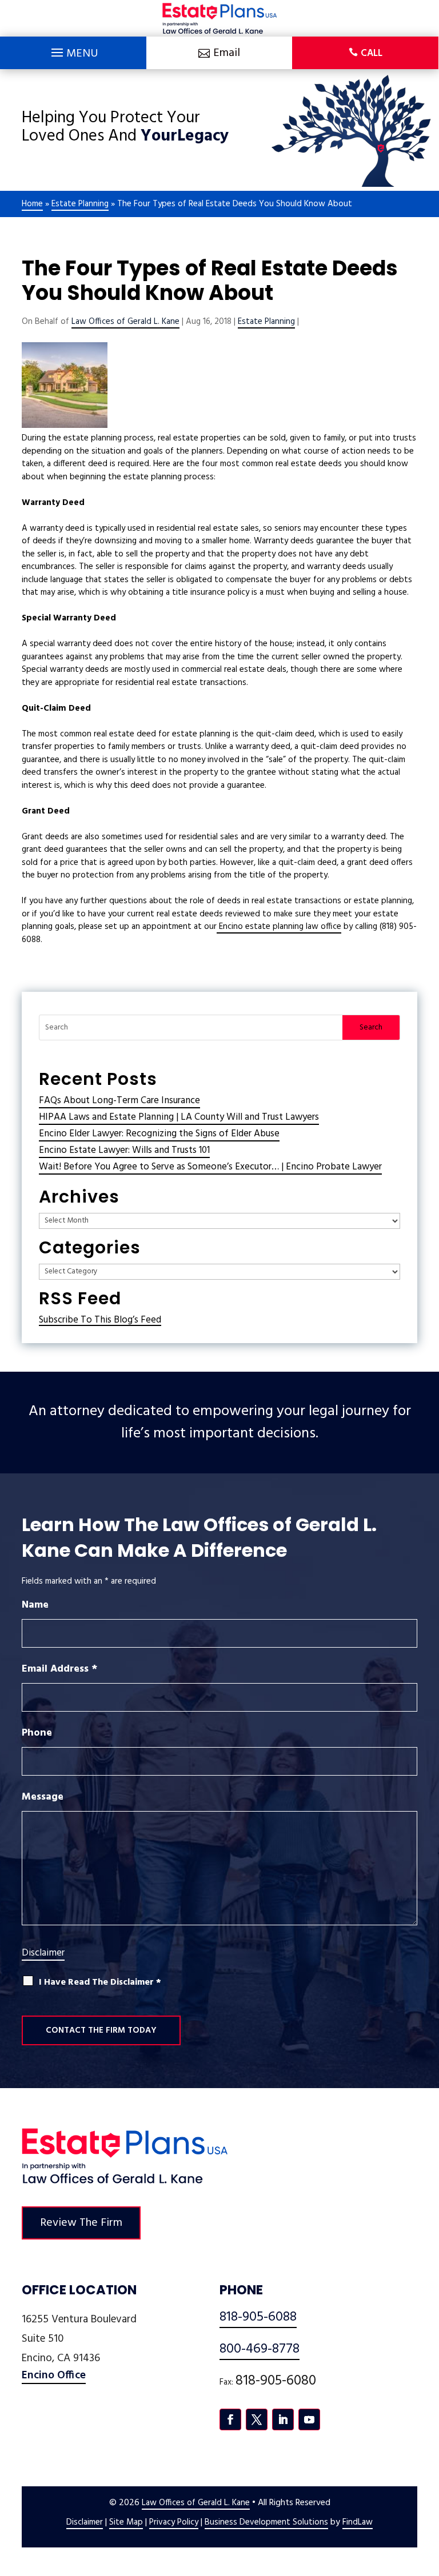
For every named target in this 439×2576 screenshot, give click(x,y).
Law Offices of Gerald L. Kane (125, 322)
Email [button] (227, 53)
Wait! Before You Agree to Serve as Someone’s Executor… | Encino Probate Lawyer (210, 1167)
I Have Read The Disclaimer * (100, 1983)
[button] (73, 50)
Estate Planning (266, 322)
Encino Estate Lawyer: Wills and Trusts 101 (124, 1150)
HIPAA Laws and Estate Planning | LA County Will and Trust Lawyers (179, 1117)
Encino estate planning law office (279, 927)
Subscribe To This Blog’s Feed (100, 1320)
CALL (372, 53)
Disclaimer (43, 1953)
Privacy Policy (174, 2522)
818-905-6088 (258, 2317)
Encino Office (54, 2375)
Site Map (126, 2522)
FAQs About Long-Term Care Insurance (119, 1101)
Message (43, 1797)
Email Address (59, 1669)
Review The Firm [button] (81, 2223)
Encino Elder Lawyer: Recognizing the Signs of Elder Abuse (159, 1134)
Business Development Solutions (266, 2522)
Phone (37, 1733)
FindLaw (358, 2522)
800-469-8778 (260, 2349)
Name (35, 1605)
